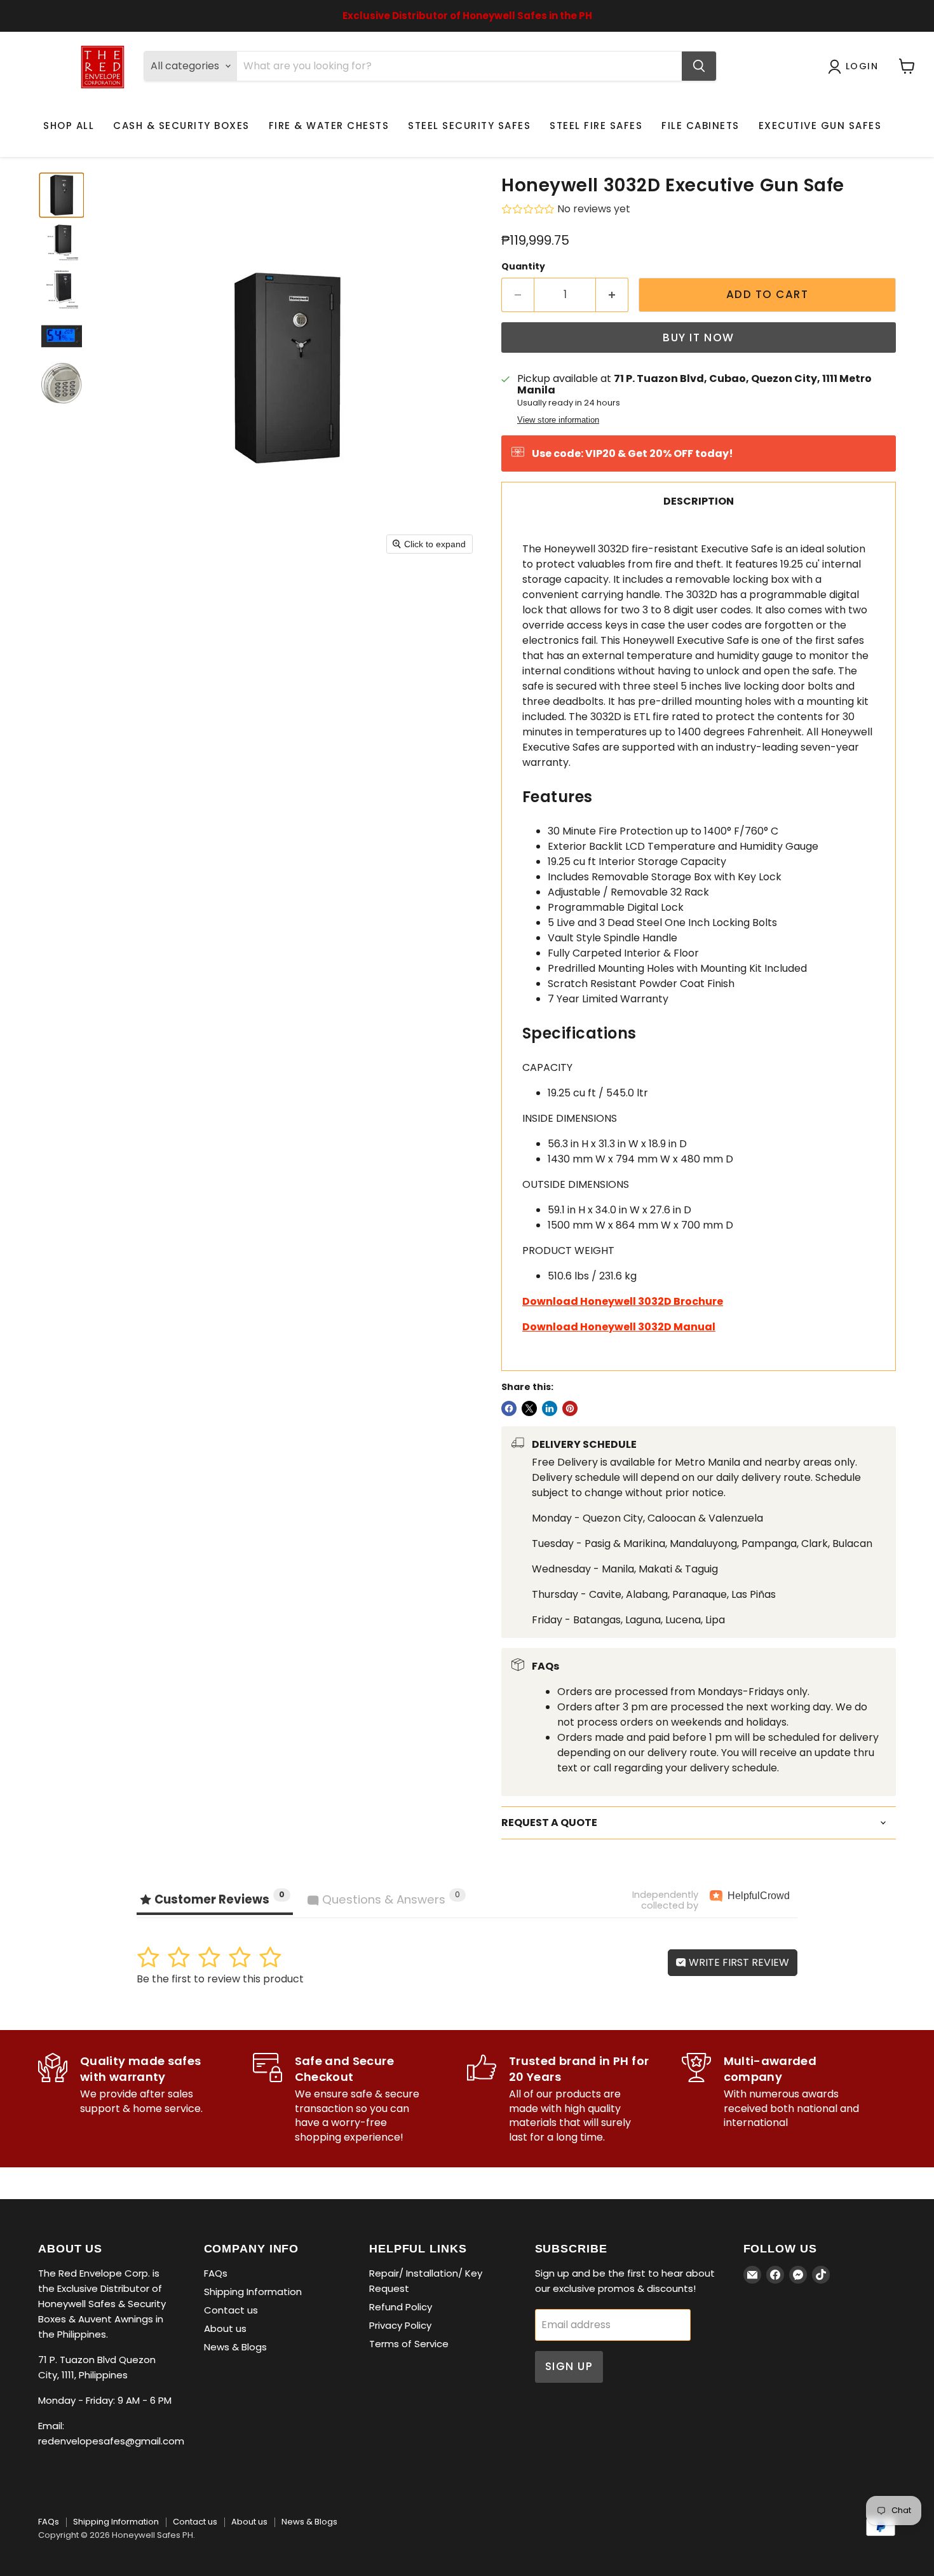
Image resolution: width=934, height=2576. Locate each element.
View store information (558, 420)
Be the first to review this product (220, 1979)
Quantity (523, 266)
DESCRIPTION (699, 501)
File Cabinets (700, 126)
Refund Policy (401, 2307)
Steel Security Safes (469, 126)
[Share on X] (529, 1408)
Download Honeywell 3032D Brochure (623, 1301)
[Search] (699, 66)
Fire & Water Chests (329, 126)
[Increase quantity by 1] (612, 295)
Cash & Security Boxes (181, 126)
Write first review (738, 1962)
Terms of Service (409, 2344)
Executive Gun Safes (820, 126)
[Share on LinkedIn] (550, 1408)
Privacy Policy (400, 2325)
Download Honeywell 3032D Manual (619, 1327)
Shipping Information (253, 2292)
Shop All (69, 126)
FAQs (216, 2273)
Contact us (231, 2310)
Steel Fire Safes (596, 126)
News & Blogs (235, 2347)
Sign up (569, 2366)
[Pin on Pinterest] (570, 1408)
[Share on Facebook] (509, 1408)
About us (225, 2328)
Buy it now (698, 337)
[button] (62, 195)
